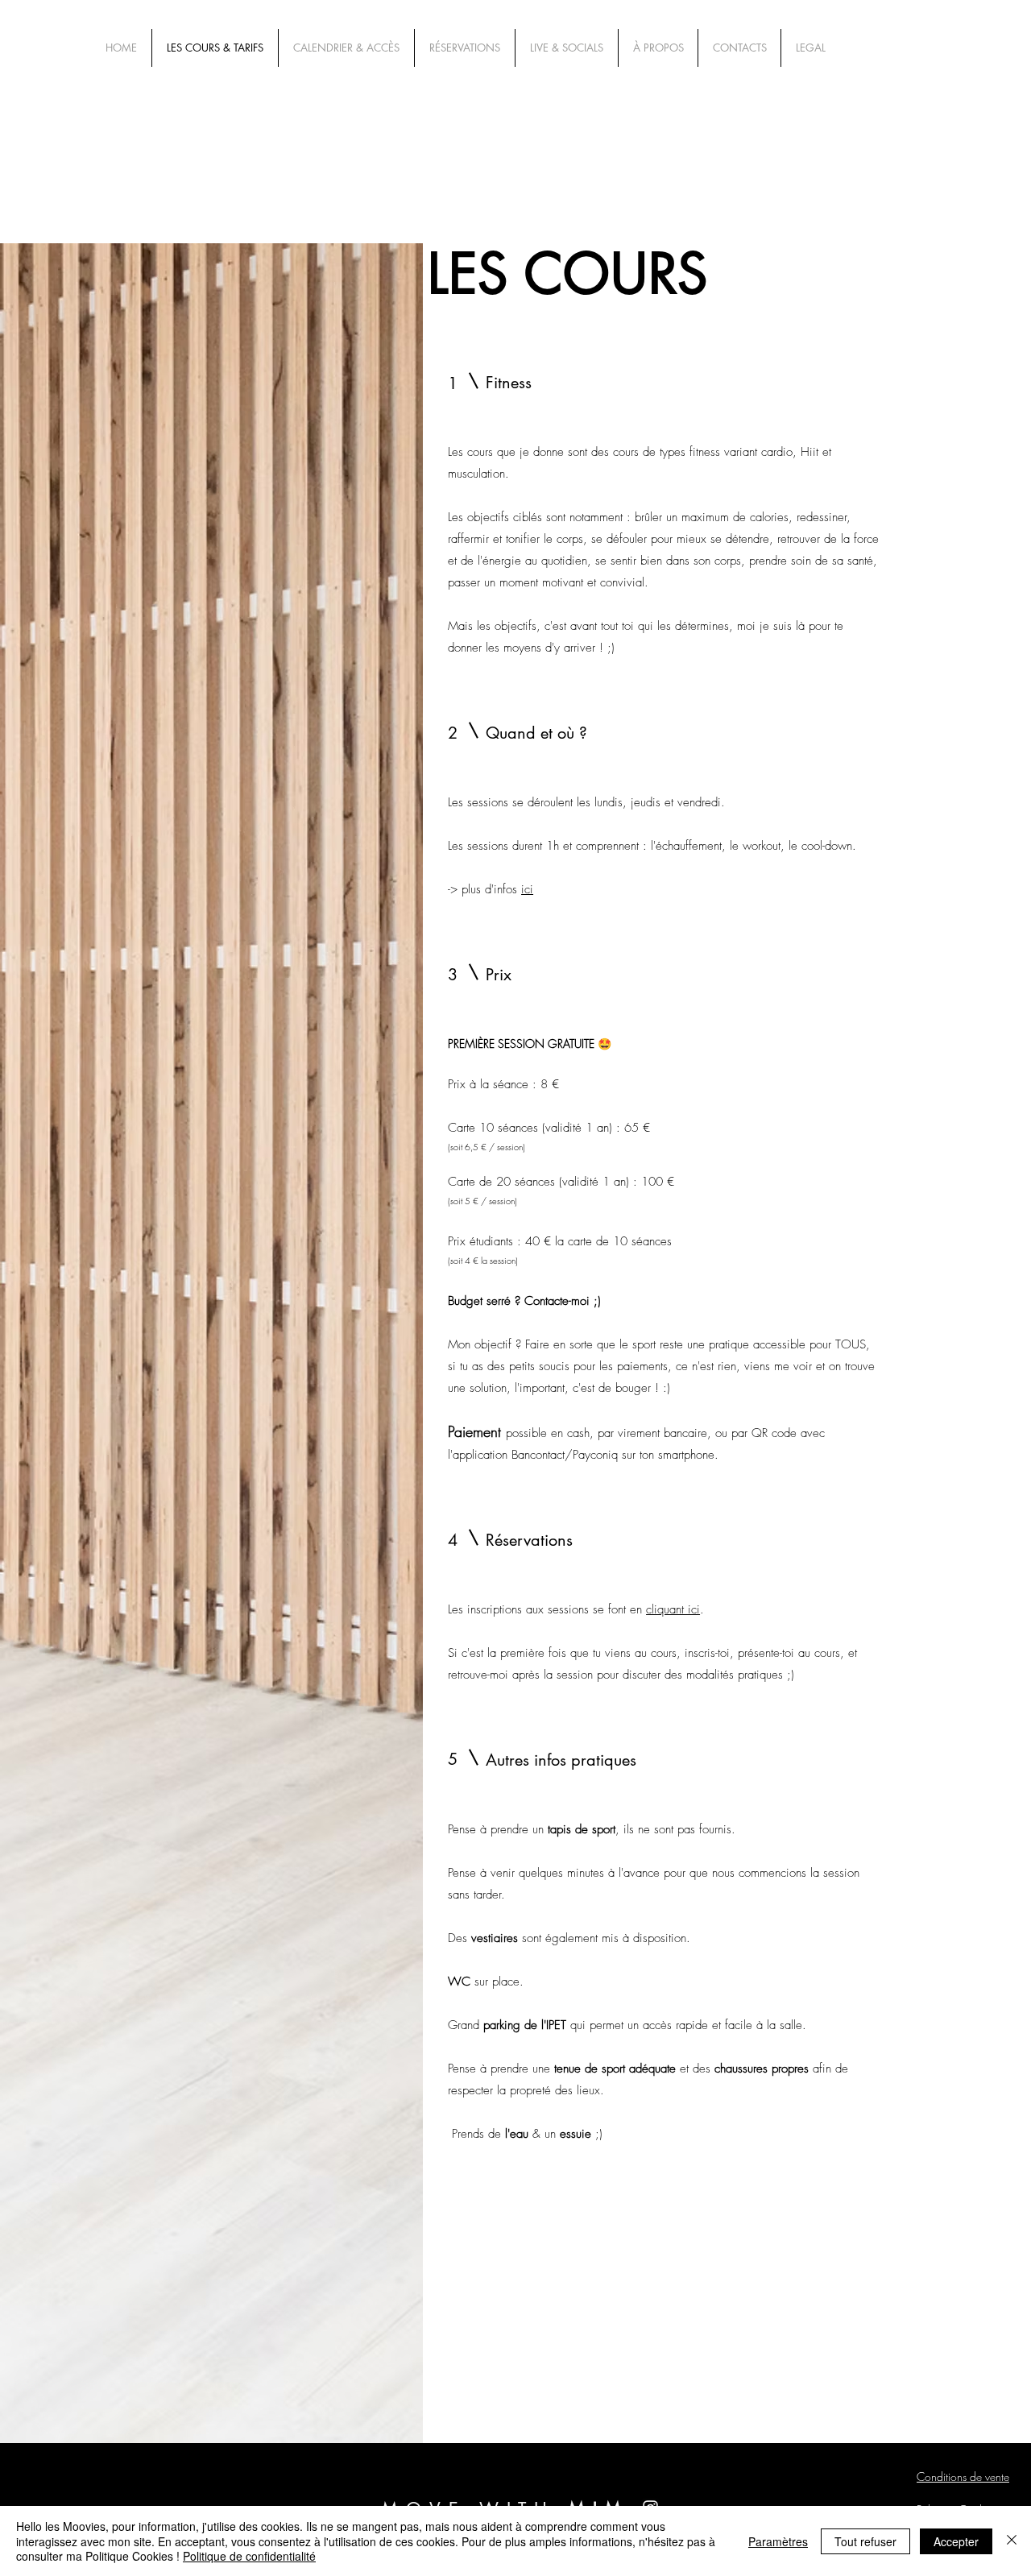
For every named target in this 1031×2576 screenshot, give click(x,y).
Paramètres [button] (778, 2541)
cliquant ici (673, 1609)
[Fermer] (1012, 2541)
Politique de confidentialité (249, 2556)
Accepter (956, 2541)
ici (527, 889)
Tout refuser (865, 2541)
